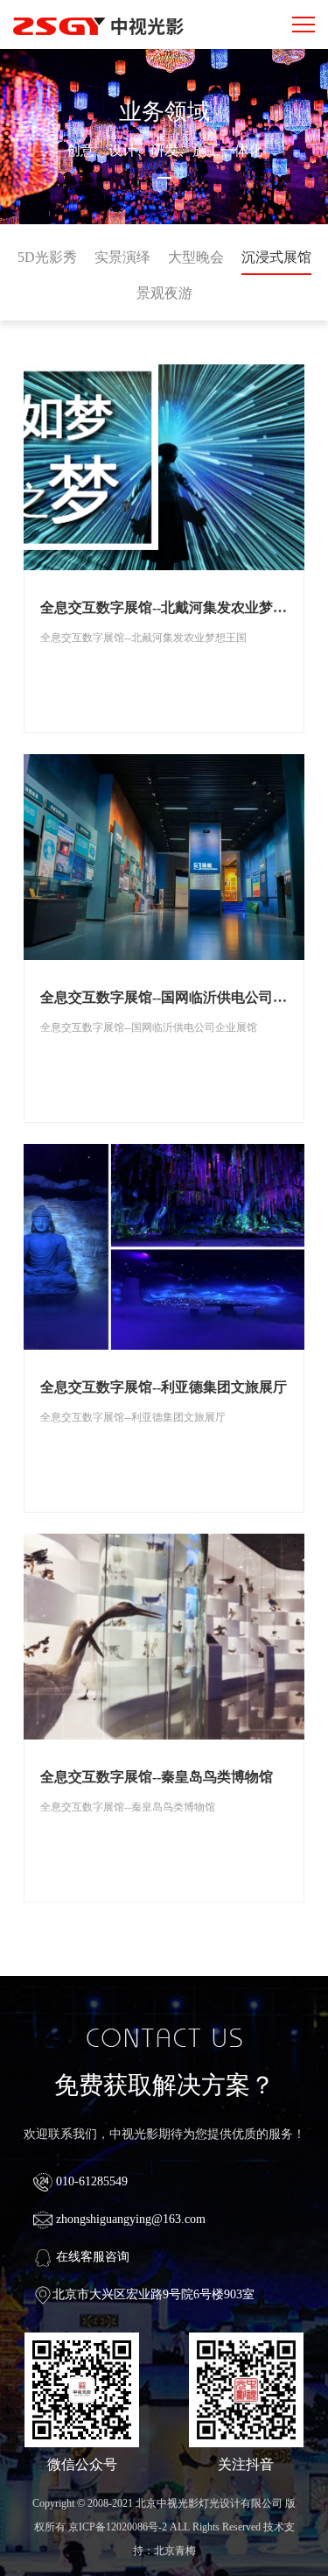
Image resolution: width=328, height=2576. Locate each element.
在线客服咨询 (91, 2257)
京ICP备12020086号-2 (118, 2527)
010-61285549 (90, 2181)
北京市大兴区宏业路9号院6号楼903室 (154, 2294)
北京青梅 (175, 2551)
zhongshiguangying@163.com (129, 2219)
